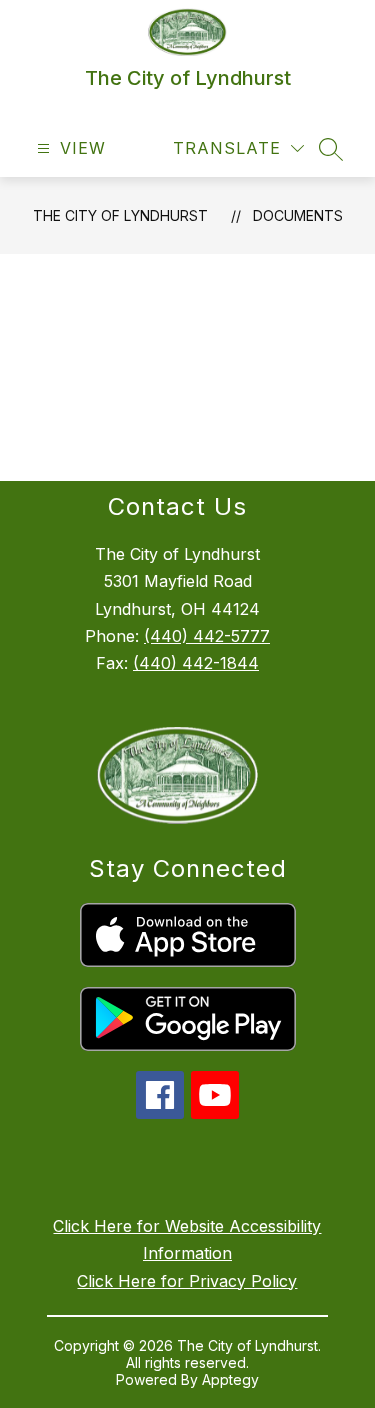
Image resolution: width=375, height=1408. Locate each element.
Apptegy (230, 1379)
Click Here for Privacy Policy (187, 1281)
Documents (298, 215)
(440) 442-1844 (196, 663)
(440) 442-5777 (207, 636)
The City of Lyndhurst (120, 215)
